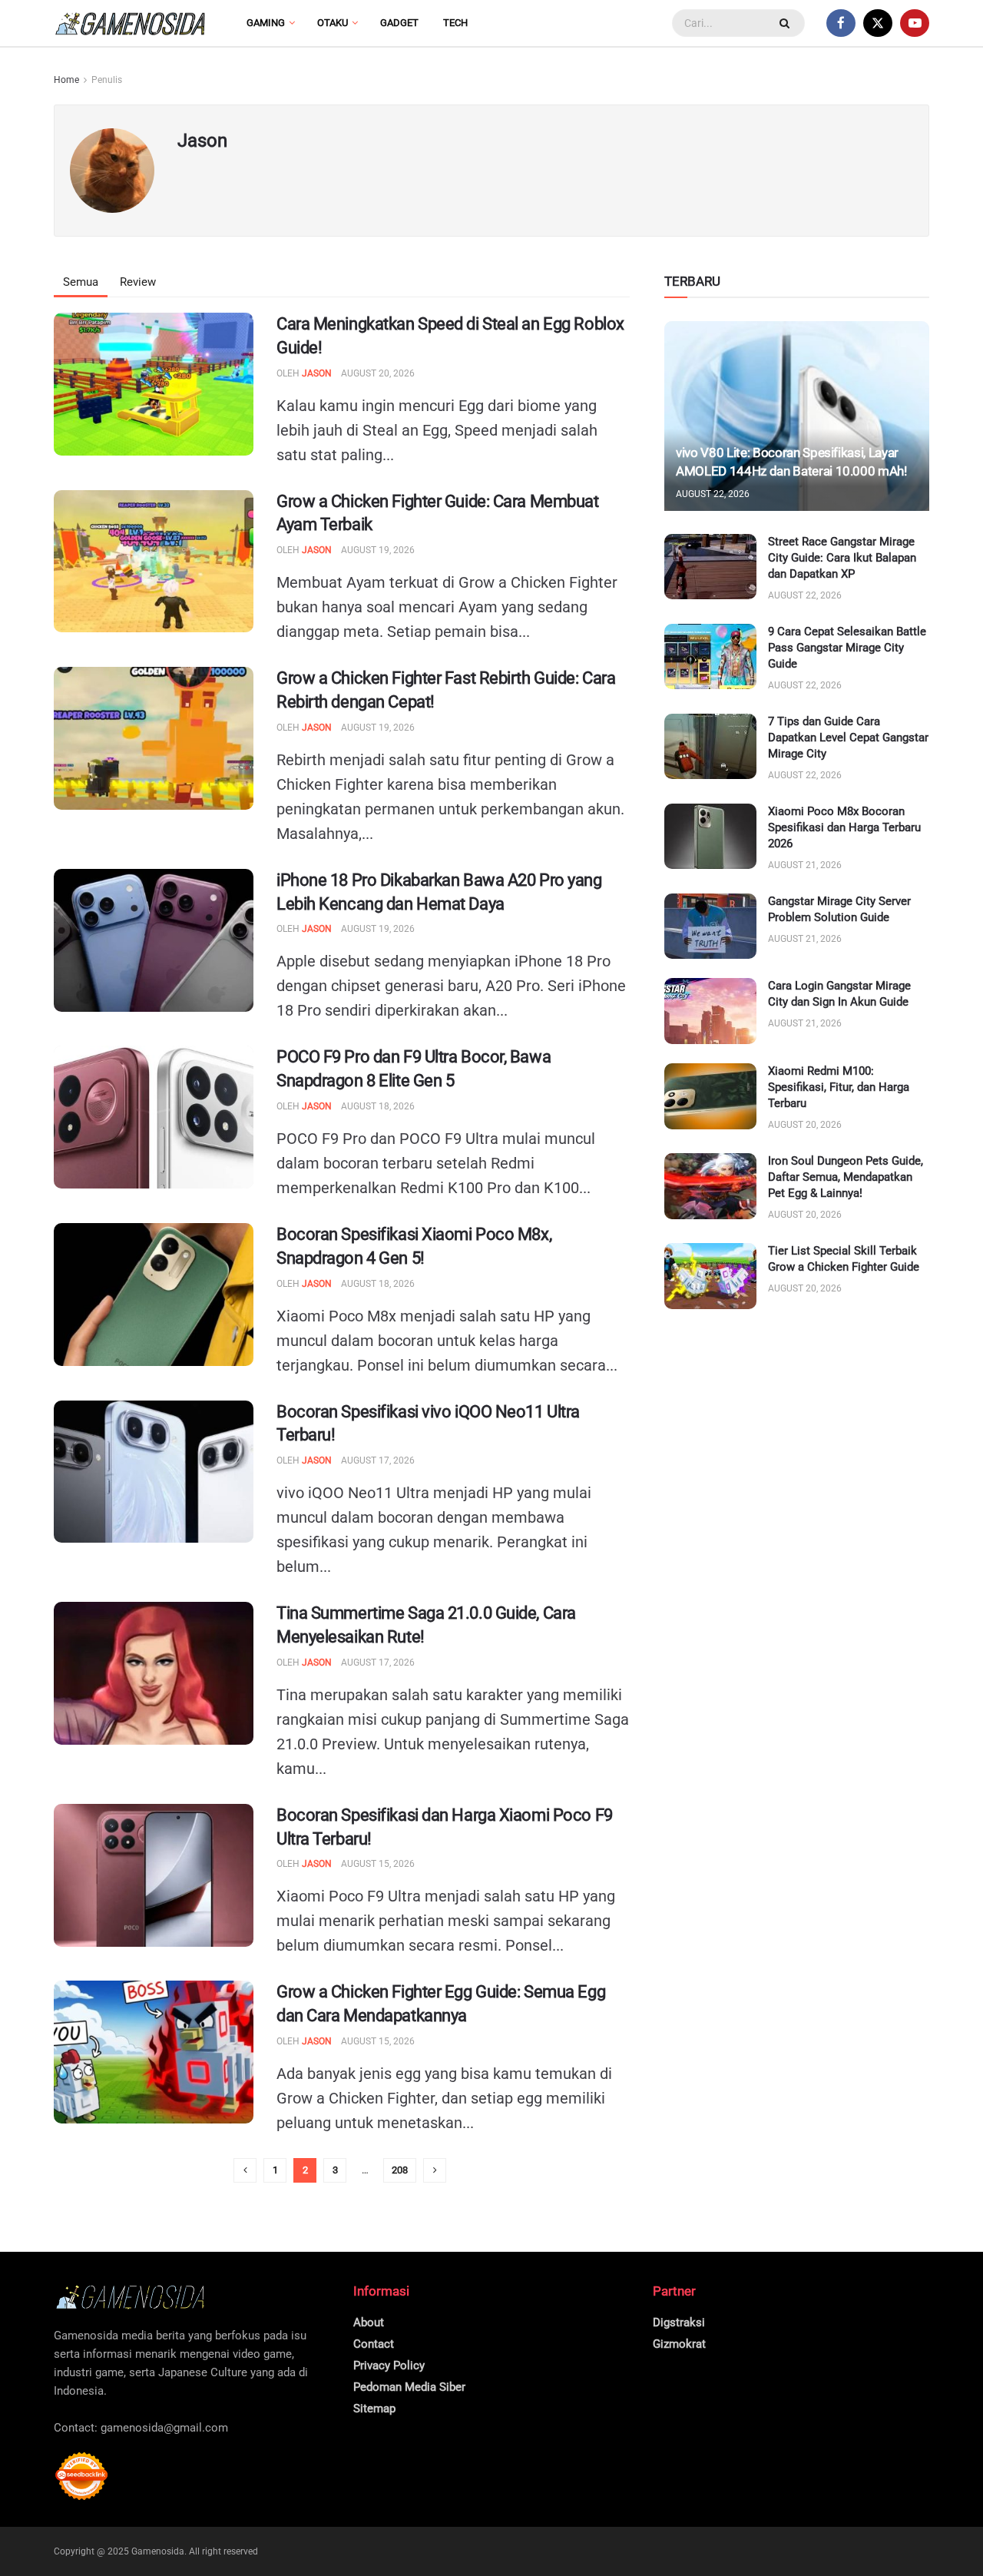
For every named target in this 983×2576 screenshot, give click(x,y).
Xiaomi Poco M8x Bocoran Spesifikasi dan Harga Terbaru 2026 (844, 827)
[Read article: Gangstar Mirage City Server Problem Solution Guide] (710, 927)
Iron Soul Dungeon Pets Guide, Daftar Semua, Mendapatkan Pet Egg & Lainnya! (846, 1177)
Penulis (107, 80)
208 (400, 2170)
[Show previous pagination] (245, 2170)
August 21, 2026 (805, 865)
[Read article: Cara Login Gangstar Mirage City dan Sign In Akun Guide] (710, 1011)
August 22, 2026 (713, 494)
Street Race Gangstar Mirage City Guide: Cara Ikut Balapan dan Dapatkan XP (842, 558)
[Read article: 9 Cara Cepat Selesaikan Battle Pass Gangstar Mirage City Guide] (710, 657)
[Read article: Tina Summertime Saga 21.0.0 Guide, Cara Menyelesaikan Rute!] (154, 1673)
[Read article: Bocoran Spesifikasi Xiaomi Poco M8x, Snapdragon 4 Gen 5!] (154, 1295)
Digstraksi (679, 2322)
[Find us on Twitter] (878, 23)
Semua (81, 282)
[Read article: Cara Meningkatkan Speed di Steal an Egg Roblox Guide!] (154, 384)
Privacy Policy (389, 2365)
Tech (455, 23)
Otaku (333, 23)
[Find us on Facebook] (841, 23)
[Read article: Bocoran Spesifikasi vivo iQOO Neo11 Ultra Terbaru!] (154, 1472)
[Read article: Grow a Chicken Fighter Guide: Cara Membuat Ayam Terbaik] (154, 562)
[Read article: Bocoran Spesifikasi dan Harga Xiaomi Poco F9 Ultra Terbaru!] (154, 1875)
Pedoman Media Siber (409, 2387)
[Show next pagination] (435, 2170)
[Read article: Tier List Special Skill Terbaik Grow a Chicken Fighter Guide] (710, 1276)
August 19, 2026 (378, 550)
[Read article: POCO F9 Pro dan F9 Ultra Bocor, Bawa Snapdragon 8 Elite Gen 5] (154, 1117)
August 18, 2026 (378, 1106)
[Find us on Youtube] (915, 23)
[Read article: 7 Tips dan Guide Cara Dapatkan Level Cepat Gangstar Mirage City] (710, 747)
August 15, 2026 (378, 1864)
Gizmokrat (679, 2344)
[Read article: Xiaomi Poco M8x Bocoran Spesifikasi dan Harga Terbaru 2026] (710, 837)
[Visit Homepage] (131, 23)
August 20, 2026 (378, 373)
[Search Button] (786, 23)
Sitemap (374, 2409)
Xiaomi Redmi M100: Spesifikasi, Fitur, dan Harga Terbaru (839, 1087)
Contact (374, 2344)
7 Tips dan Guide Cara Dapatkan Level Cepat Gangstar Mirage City (848, 738)
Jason (317, 373)
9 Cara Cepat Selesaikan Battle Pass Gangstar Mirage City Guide (847, 648)
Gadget (399, 23)
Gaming (266, 23)
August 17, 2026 (378, 1460)
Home (66, 80)
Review (138, 282)
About (369, 2322)
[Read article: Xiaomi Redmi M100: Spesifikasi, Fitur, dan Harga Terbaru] (710, 1096)
